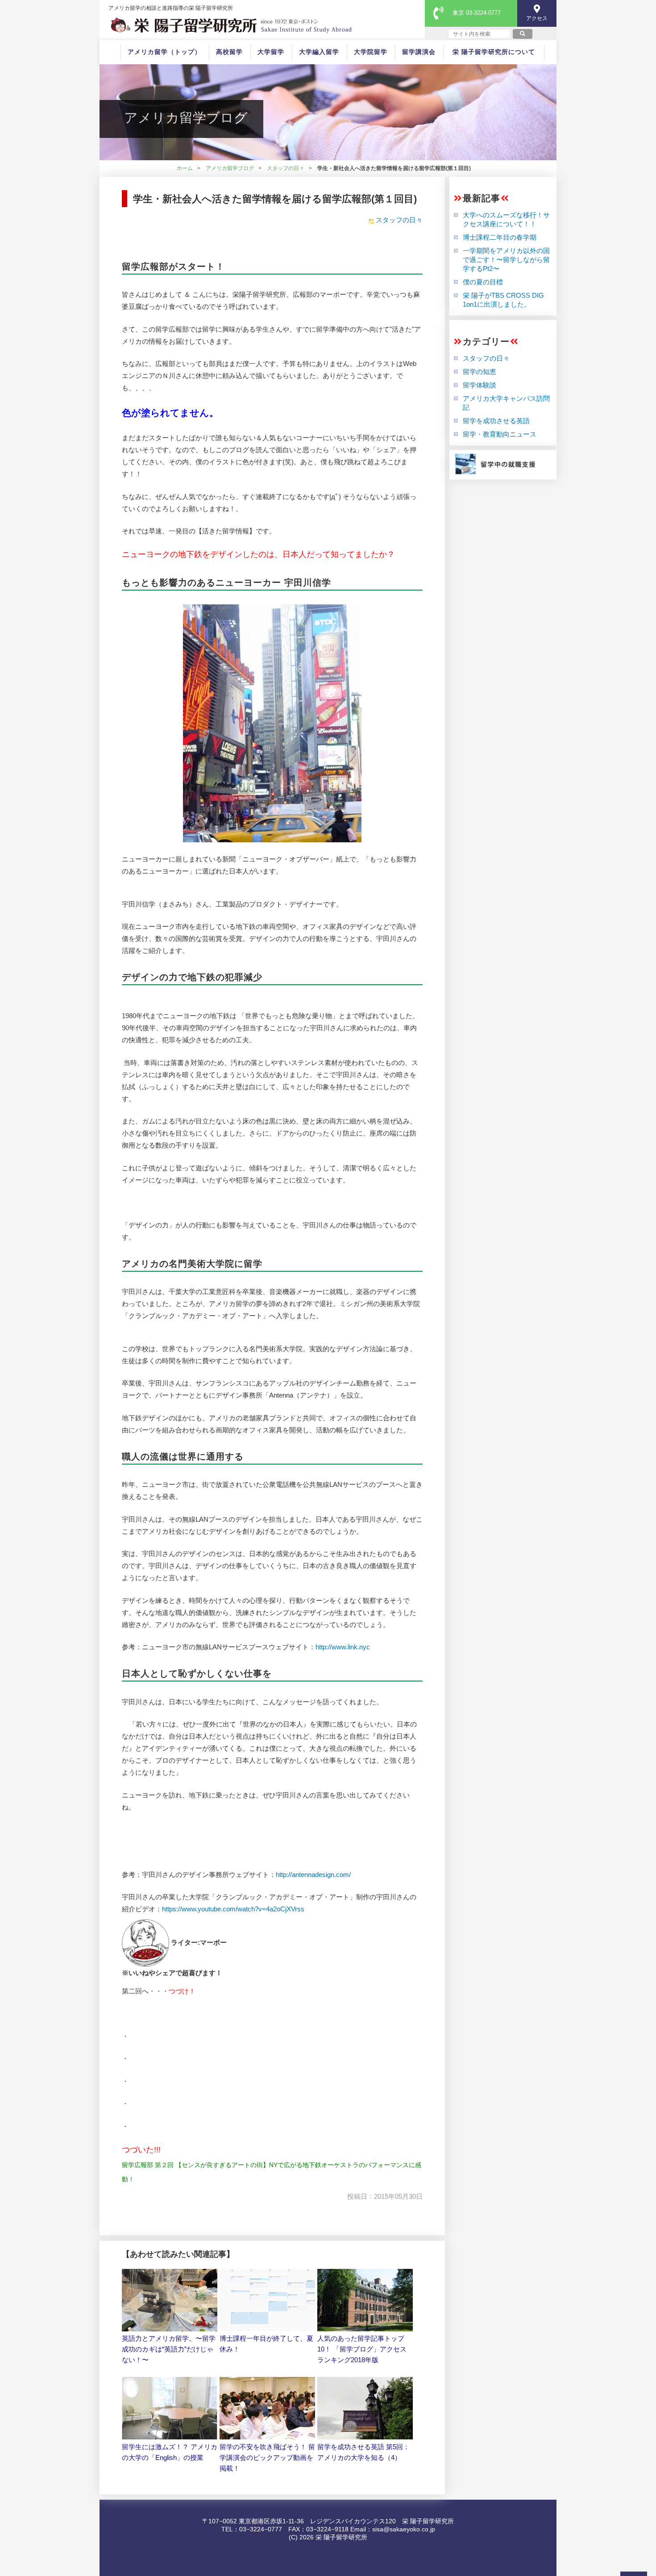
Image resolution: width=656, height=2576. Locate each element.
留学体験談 (480, 385)
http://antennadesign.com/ (313, 1875)
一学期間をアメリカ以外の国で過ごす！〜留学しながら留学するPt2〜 (506, 260)
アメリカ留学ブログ (230, 168)
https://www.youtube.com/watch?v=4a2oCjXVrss (233, 1909)
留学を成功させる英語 (496, 421)
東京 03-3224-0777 (477, 13)
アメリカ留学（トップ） (164, 52)
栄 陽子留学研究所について (494, 52)
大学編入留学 (319, 52)
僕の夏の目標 (483, 282)
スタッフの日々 (286, 168)
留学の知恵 (480, 372)
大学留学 (271, 52)
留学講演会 (419, 52)
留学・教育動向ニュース (500, 434)
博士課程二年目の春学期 (500, 237)
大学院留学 (371, 52)
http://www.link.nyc (343, 1647)
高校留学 (229, 52)
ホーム (185, 168)
